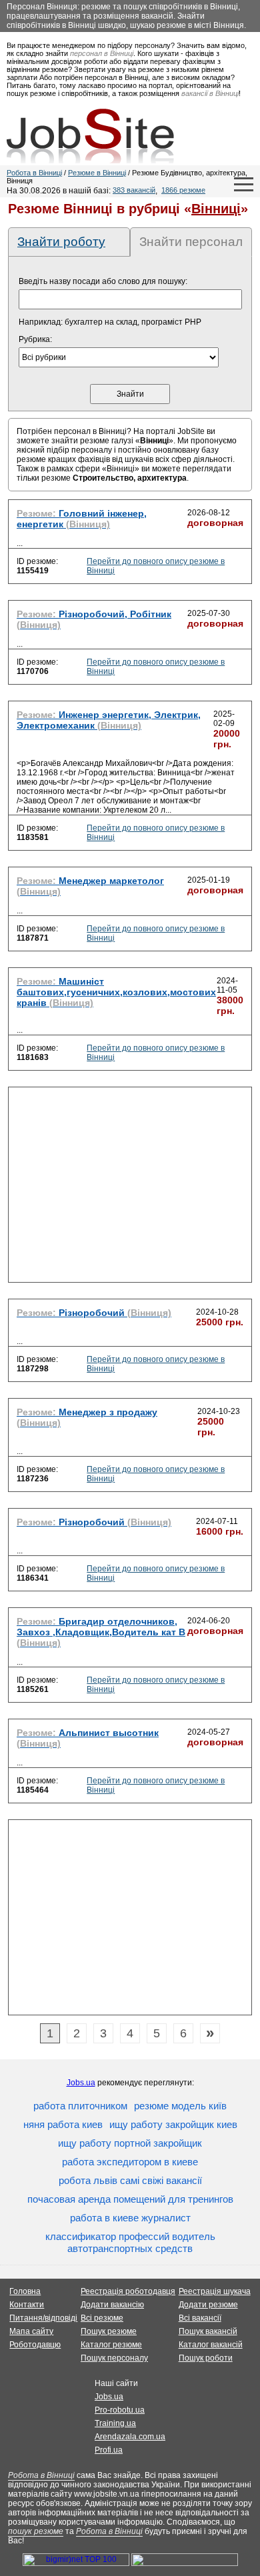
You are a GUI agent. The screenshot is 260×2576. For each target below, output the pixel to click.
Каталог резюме (111, 2345)
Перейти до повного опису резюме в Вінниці (156, 566)
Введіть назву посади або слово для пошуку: (103, 281)
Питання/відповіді (43, 2318)
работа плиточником (80, 2106)
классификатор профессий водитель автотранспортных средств (130, 2242)
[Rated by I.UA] (185, 2563)
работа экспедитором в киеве (130, 2162)
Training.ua (115, 2423)
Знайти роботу (61, 242)
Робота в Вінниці (34, 173)
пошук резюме (36, 2531)
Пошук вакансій (208, 2331)
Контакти (27, 2305)
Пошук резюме (109, 2331)
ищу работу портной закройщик (130, 2143)
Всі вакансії (200, 2318)
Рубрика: (35, 339)
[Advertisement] (130, 1189)
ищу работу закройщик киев (173, 2124)
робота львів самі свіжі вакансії (130, 2180)
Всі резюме (102, 2318)
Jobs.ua (81, 2083)
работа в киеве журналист (130, 2218)
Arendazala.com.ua (130, 2437)
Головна (25, 2291)
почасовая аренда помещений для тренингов (130, 2199)
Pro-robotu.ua (120, 2410)
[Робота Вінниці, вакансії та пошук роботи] (90, 136)
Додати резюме (208, 2305)
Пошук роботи (206, 2358)
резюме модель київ (180, 2106)
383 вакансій (134, 190)
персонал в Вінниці (102, 53)
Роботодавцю (35, 2345)
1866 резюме (183, 190)
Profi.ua (109, 2450)
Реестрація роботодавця (128, 2291)
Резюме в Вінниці (97, 173)
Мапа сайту (31, 2331)
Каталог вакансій (211, 2345)
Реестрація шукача (215, 2291)
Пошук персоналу (114, 2358)
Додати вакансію (112, 2305)
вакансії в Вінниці (210, 93)
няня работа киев (63, 2124)
